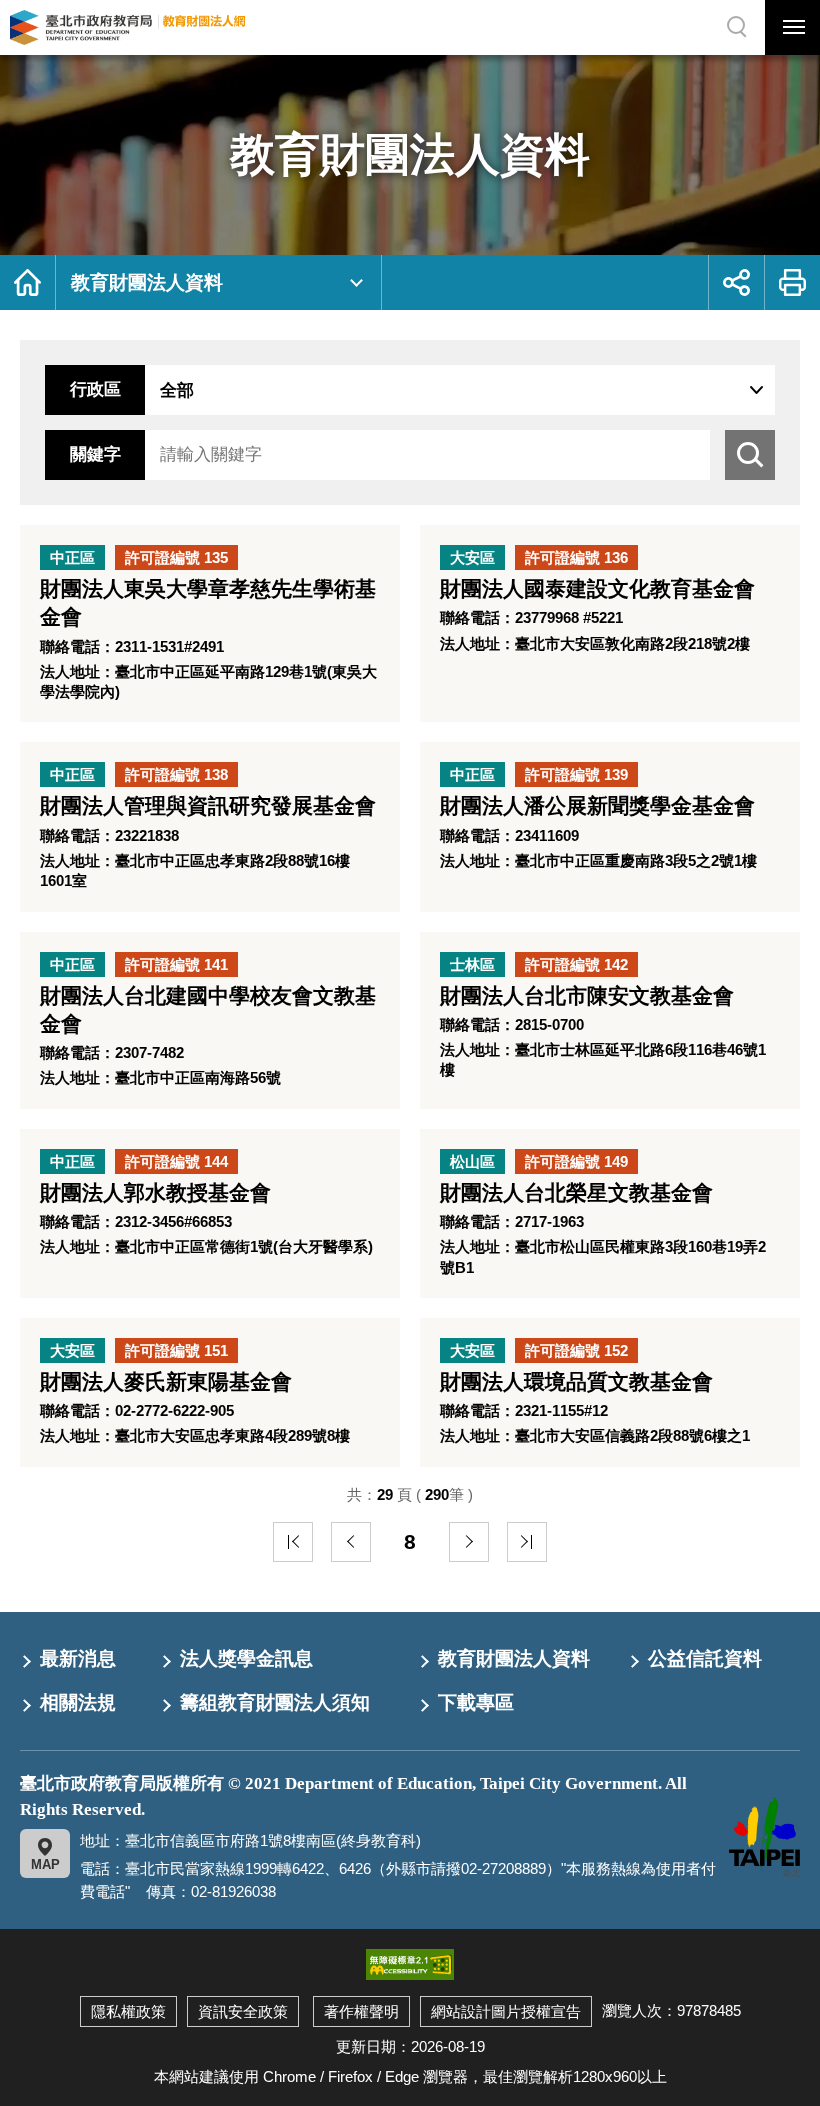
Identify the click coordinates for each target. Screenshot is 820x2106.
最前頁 (293, 1542)
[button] (792, 27)
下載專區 (476, 1702)
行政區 (95, 389)
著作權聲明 (361, 2011)
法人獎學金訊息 (246, 1658)
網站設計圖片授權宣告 (506, 2011)
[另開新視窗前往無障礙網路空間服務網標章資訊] (410, 1963)
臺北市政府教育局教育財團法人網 (127, 27)
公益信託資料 (705, 1658)
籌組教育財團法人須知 (275, 1702)
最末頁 (527, 1542)
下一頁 (469, 1542)
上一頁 (351, 1542)
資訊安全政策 (243, 2011)
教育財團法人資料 (147, 282)
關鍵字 (95, 454)
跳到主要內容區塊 (40, 5)
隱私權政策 (128, 2011)
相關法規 (78, 1702)
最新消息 (78, 1658)
